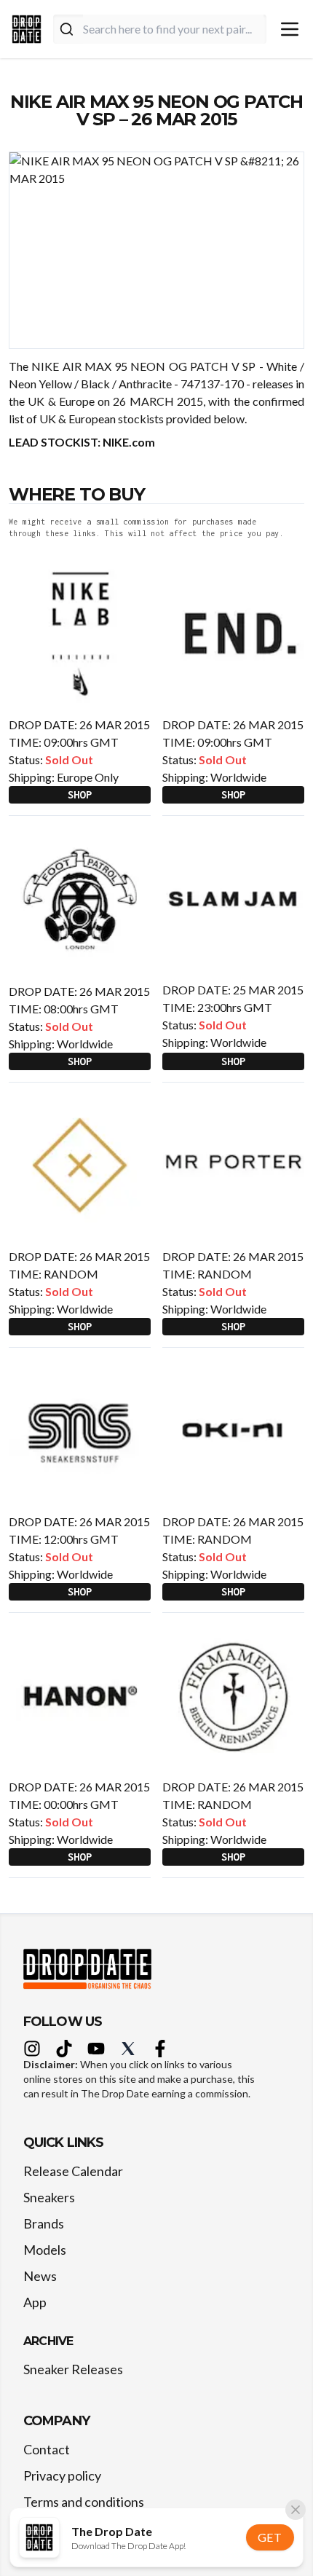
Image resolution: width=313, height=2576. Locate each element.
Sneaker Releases (73, 2369)
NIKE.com (129, 442)
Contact (47, 2449)
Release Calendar (73, 2171)
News (40, 2276)
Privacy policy (62, 2475)
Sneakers (49, 2197)
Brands (44, 2223)
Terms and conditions (84, 2502)
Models (45, 2250)
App (35, 2302)
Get (270, 2537)
